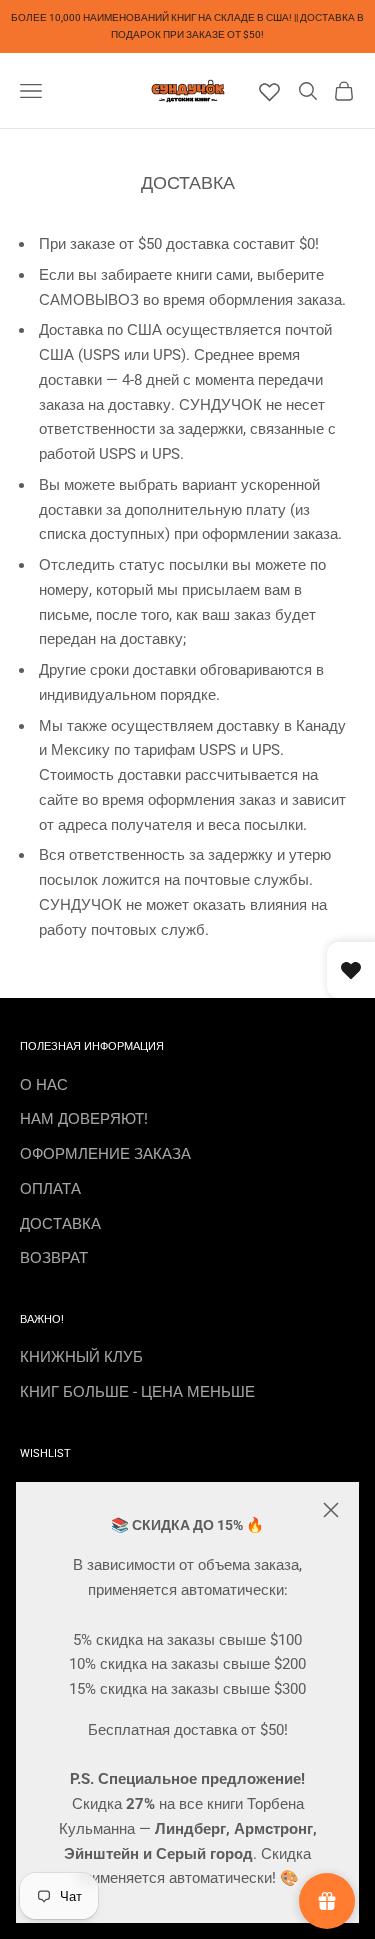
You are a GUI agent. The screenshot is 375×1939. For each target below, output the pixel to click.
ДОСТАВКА (60, 1224)
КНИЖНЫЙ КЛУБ (81, 1357)
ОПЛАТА (50, 1189)
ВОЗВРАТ (54, 1258)
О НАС (44, 1085)
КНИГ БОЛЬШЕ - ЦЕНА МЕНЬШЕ (137, 1392)
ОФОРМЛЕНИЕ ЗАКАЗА (105, 1154)
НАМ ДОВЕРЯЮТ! (84, 1119)
